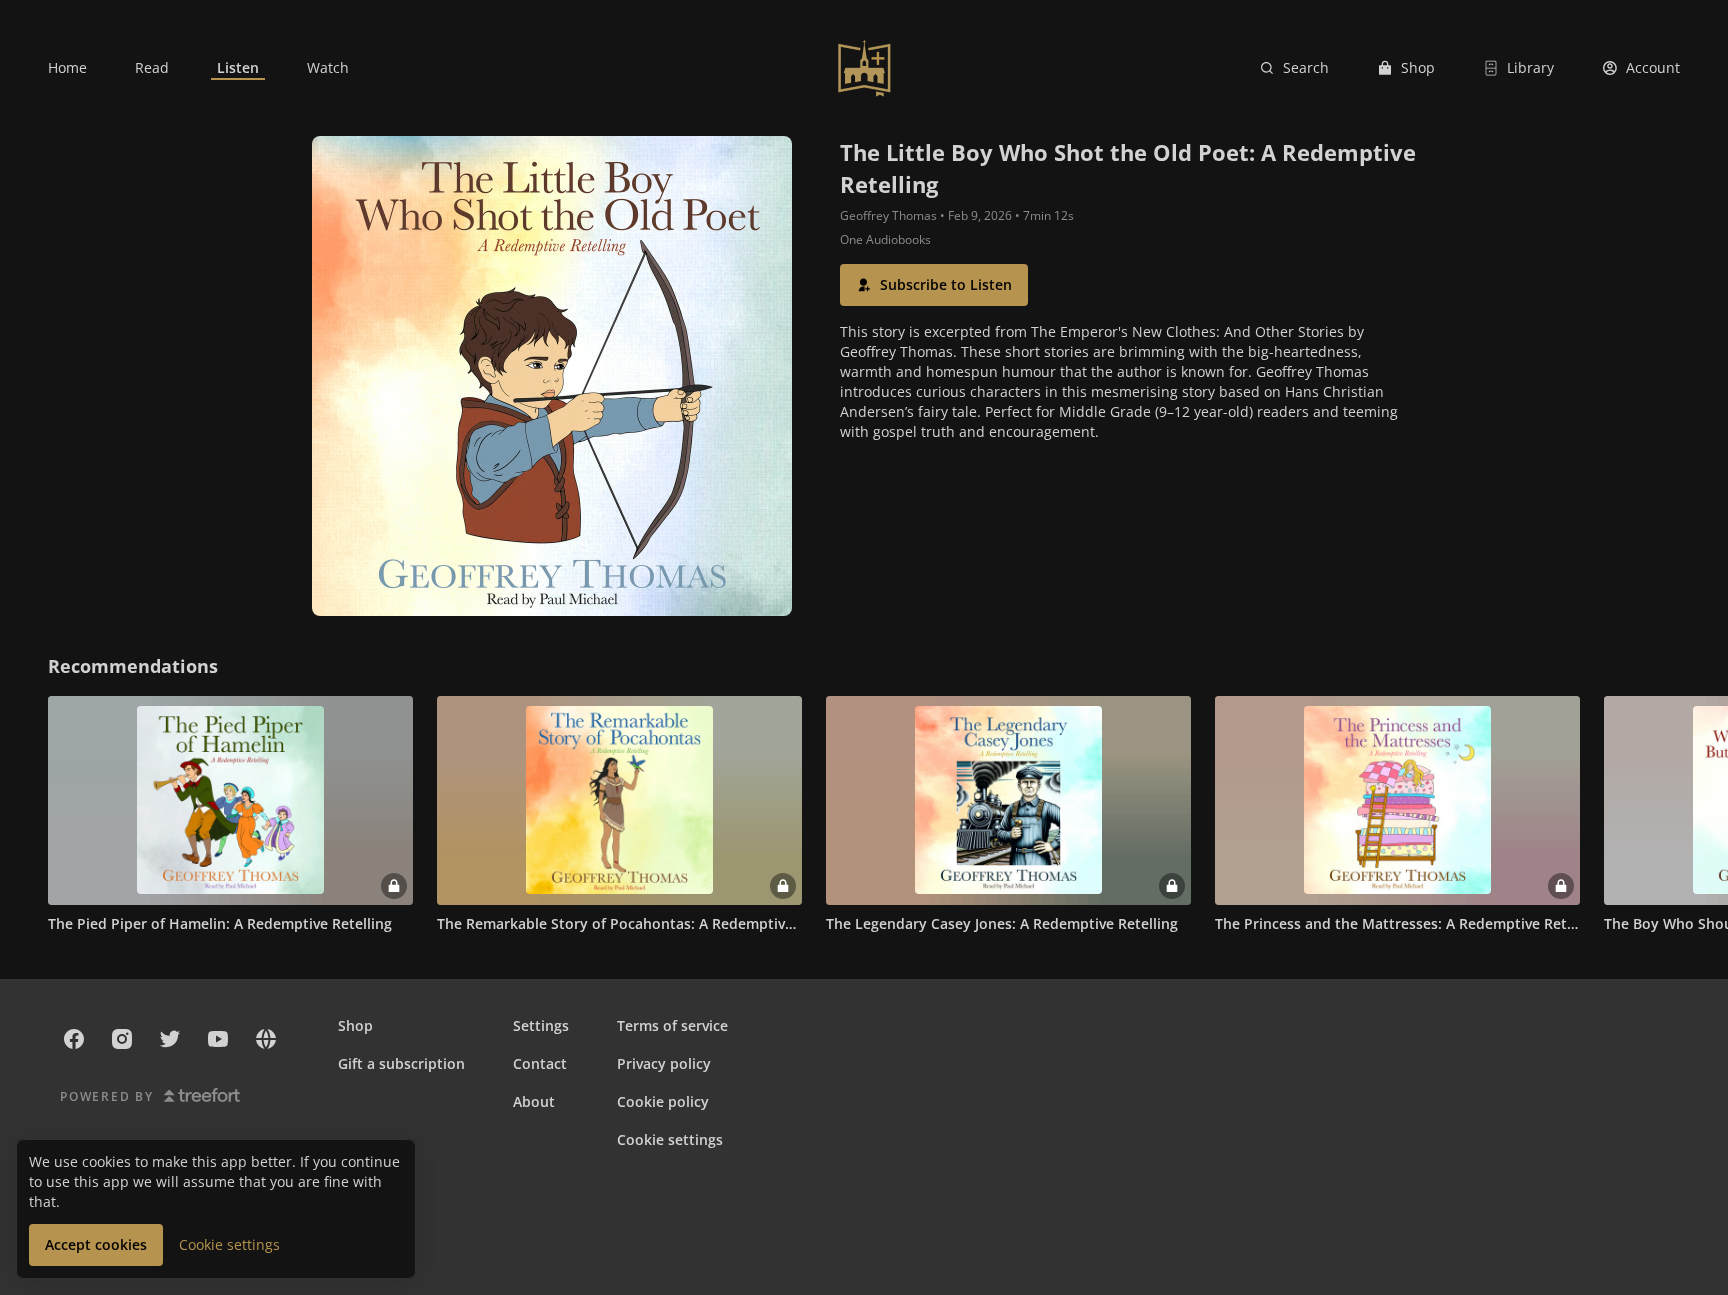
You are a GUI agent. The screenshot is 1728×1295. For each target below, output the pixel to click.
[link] (67, 68)
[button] (934, 285)
